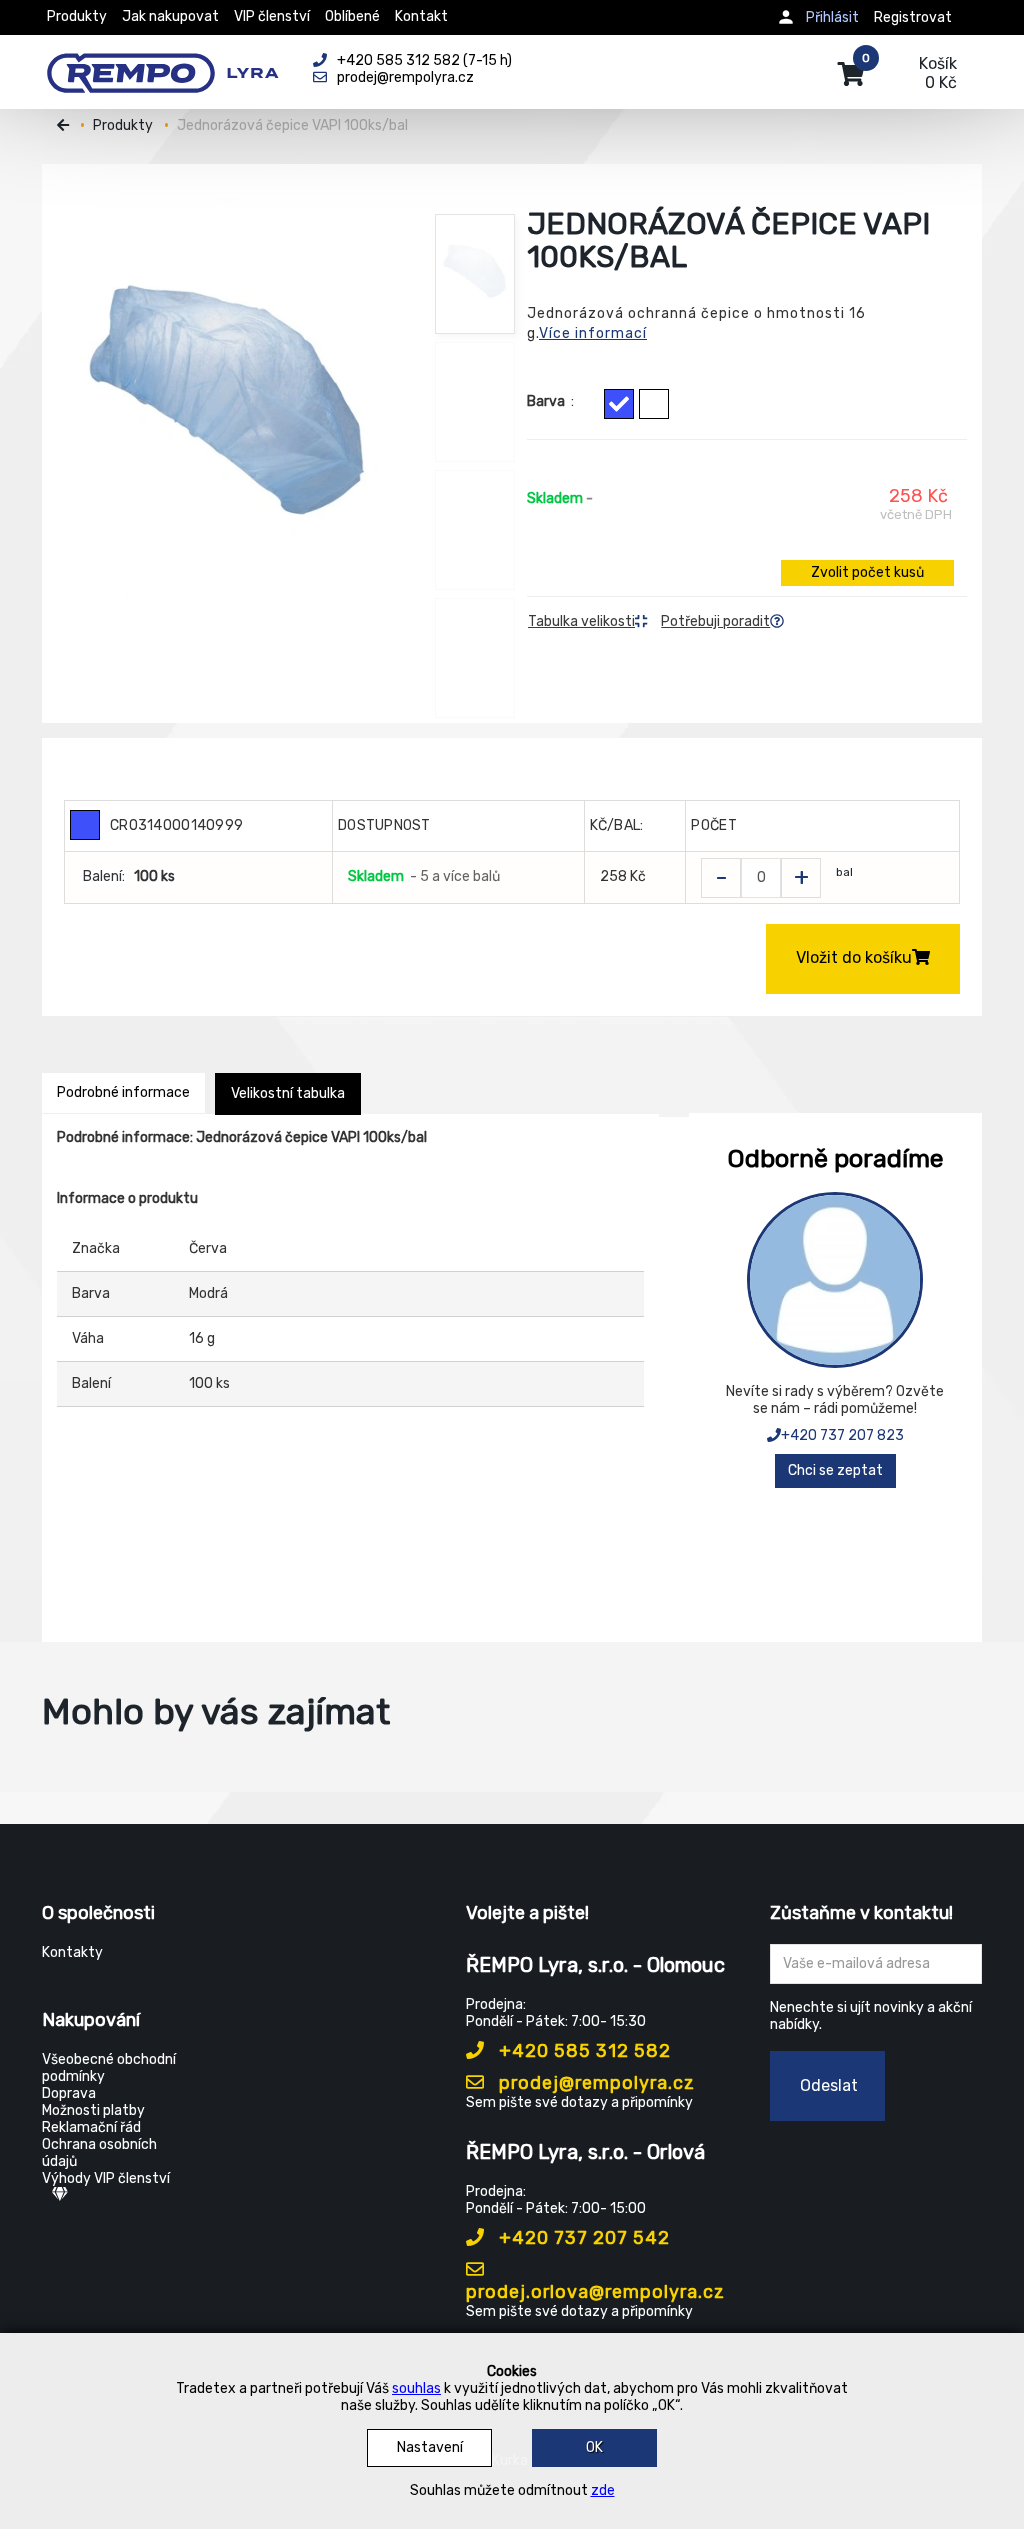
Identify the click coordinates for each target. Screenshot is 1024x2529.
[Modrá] (619, 404)
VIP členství (272, 16)
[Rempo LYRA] (162, 62)
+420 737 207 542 (582, 2238)
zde (603, 2490)
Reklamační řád (91, 2127)
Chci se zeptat (835, 1470)
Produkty (77, 16)
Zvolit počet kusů (867, 572)
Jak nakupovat (170, 16)
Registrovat (913, 17)
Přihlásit (832, 17)
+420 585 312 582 (582, 2051)
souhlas (416, 2388)
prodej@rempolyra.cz (594, 2083)
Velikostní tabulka (288, 1093)
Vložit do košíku (854, 957)
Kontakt (421, 16)
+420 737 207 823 (842, 1435)
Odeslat (829, 2085)
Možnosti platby (93, 2110)
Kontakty (72, 1952)
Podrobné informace (123, 1092)
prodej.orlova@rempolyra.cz (595, 2292)
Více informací (593, 333)
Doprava (69, 2093)
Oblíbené (352, 16)
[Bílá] (654, 404)
